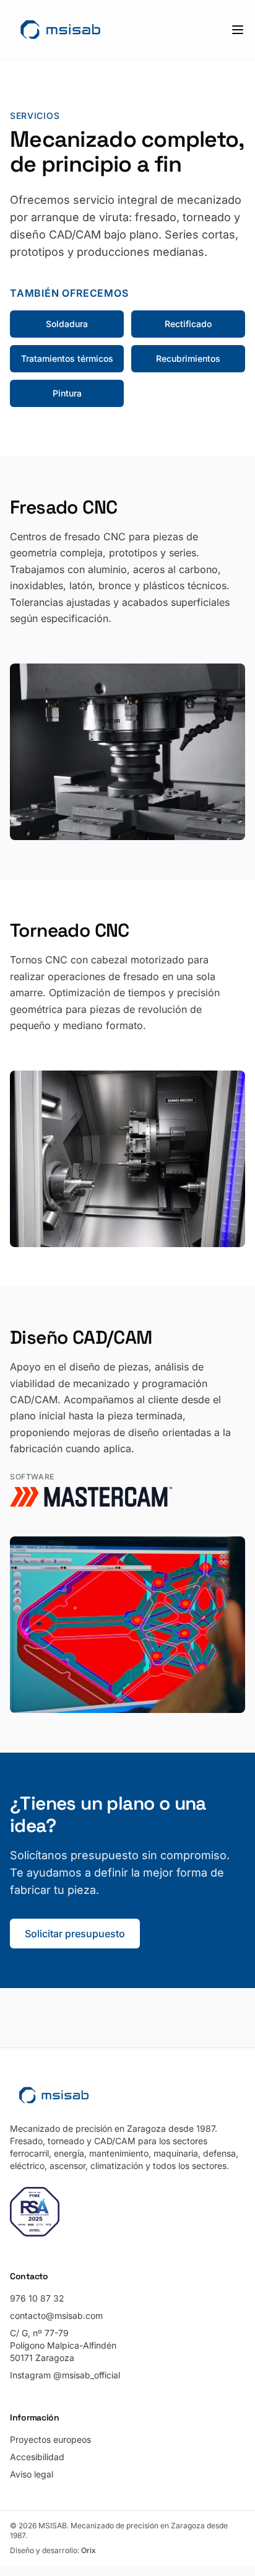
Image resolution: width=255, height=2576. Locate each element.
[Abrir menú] (238, 30)
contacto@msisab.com (56, 2315)
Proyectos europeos (50, 2439)
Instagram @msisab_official (65, 2375)
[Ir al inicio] (60, 30)
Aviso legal (32, 2474)
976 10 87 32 (37, 2298)
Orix (89, 2550)
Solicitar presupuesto (75, 1934)
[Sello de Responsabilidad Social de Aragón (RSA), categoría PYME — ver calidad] (35, 2212)
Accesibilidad (37, 2457)
